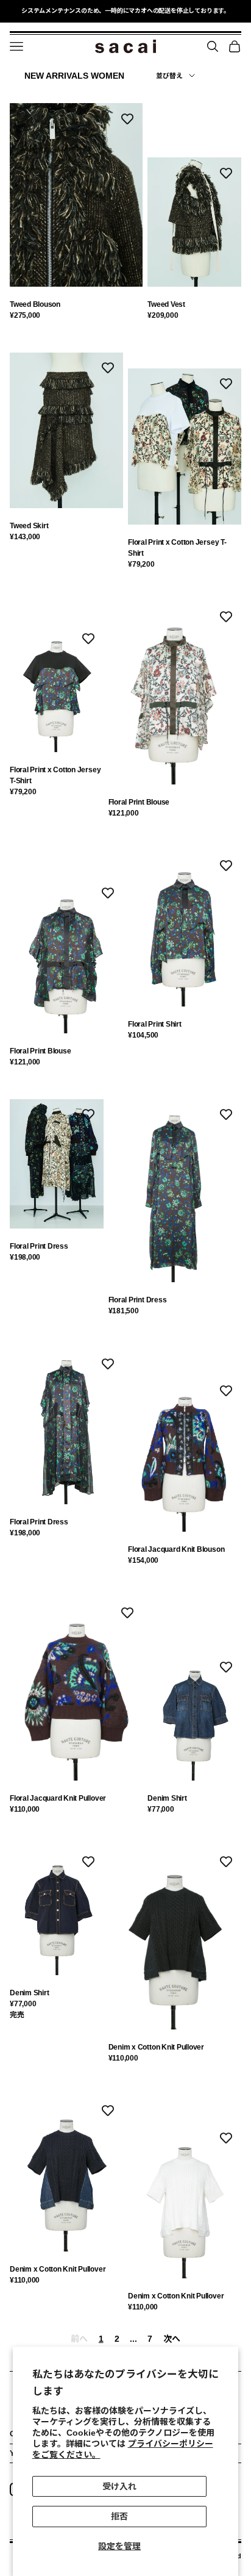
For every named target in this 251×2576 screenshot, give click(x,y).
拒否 (119, 2516)
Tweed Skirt (29, 526)
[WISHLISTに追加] (127, 118)
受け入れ (119, 2486)
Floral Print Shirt (155, 1024)
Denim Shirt (167, 1798)
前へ (79, 2339)
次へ (171, 2339)
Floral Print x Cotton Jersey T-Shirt (177, 548)
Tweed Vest (166, 304)
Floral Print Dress (39, 1246)
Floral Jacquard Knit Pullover (58, 1798)
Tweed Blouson (35, 304)
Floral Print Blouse (139, 802)
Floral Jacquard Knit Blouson (176, 1549)
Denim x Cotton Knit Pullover (156, 2047)
